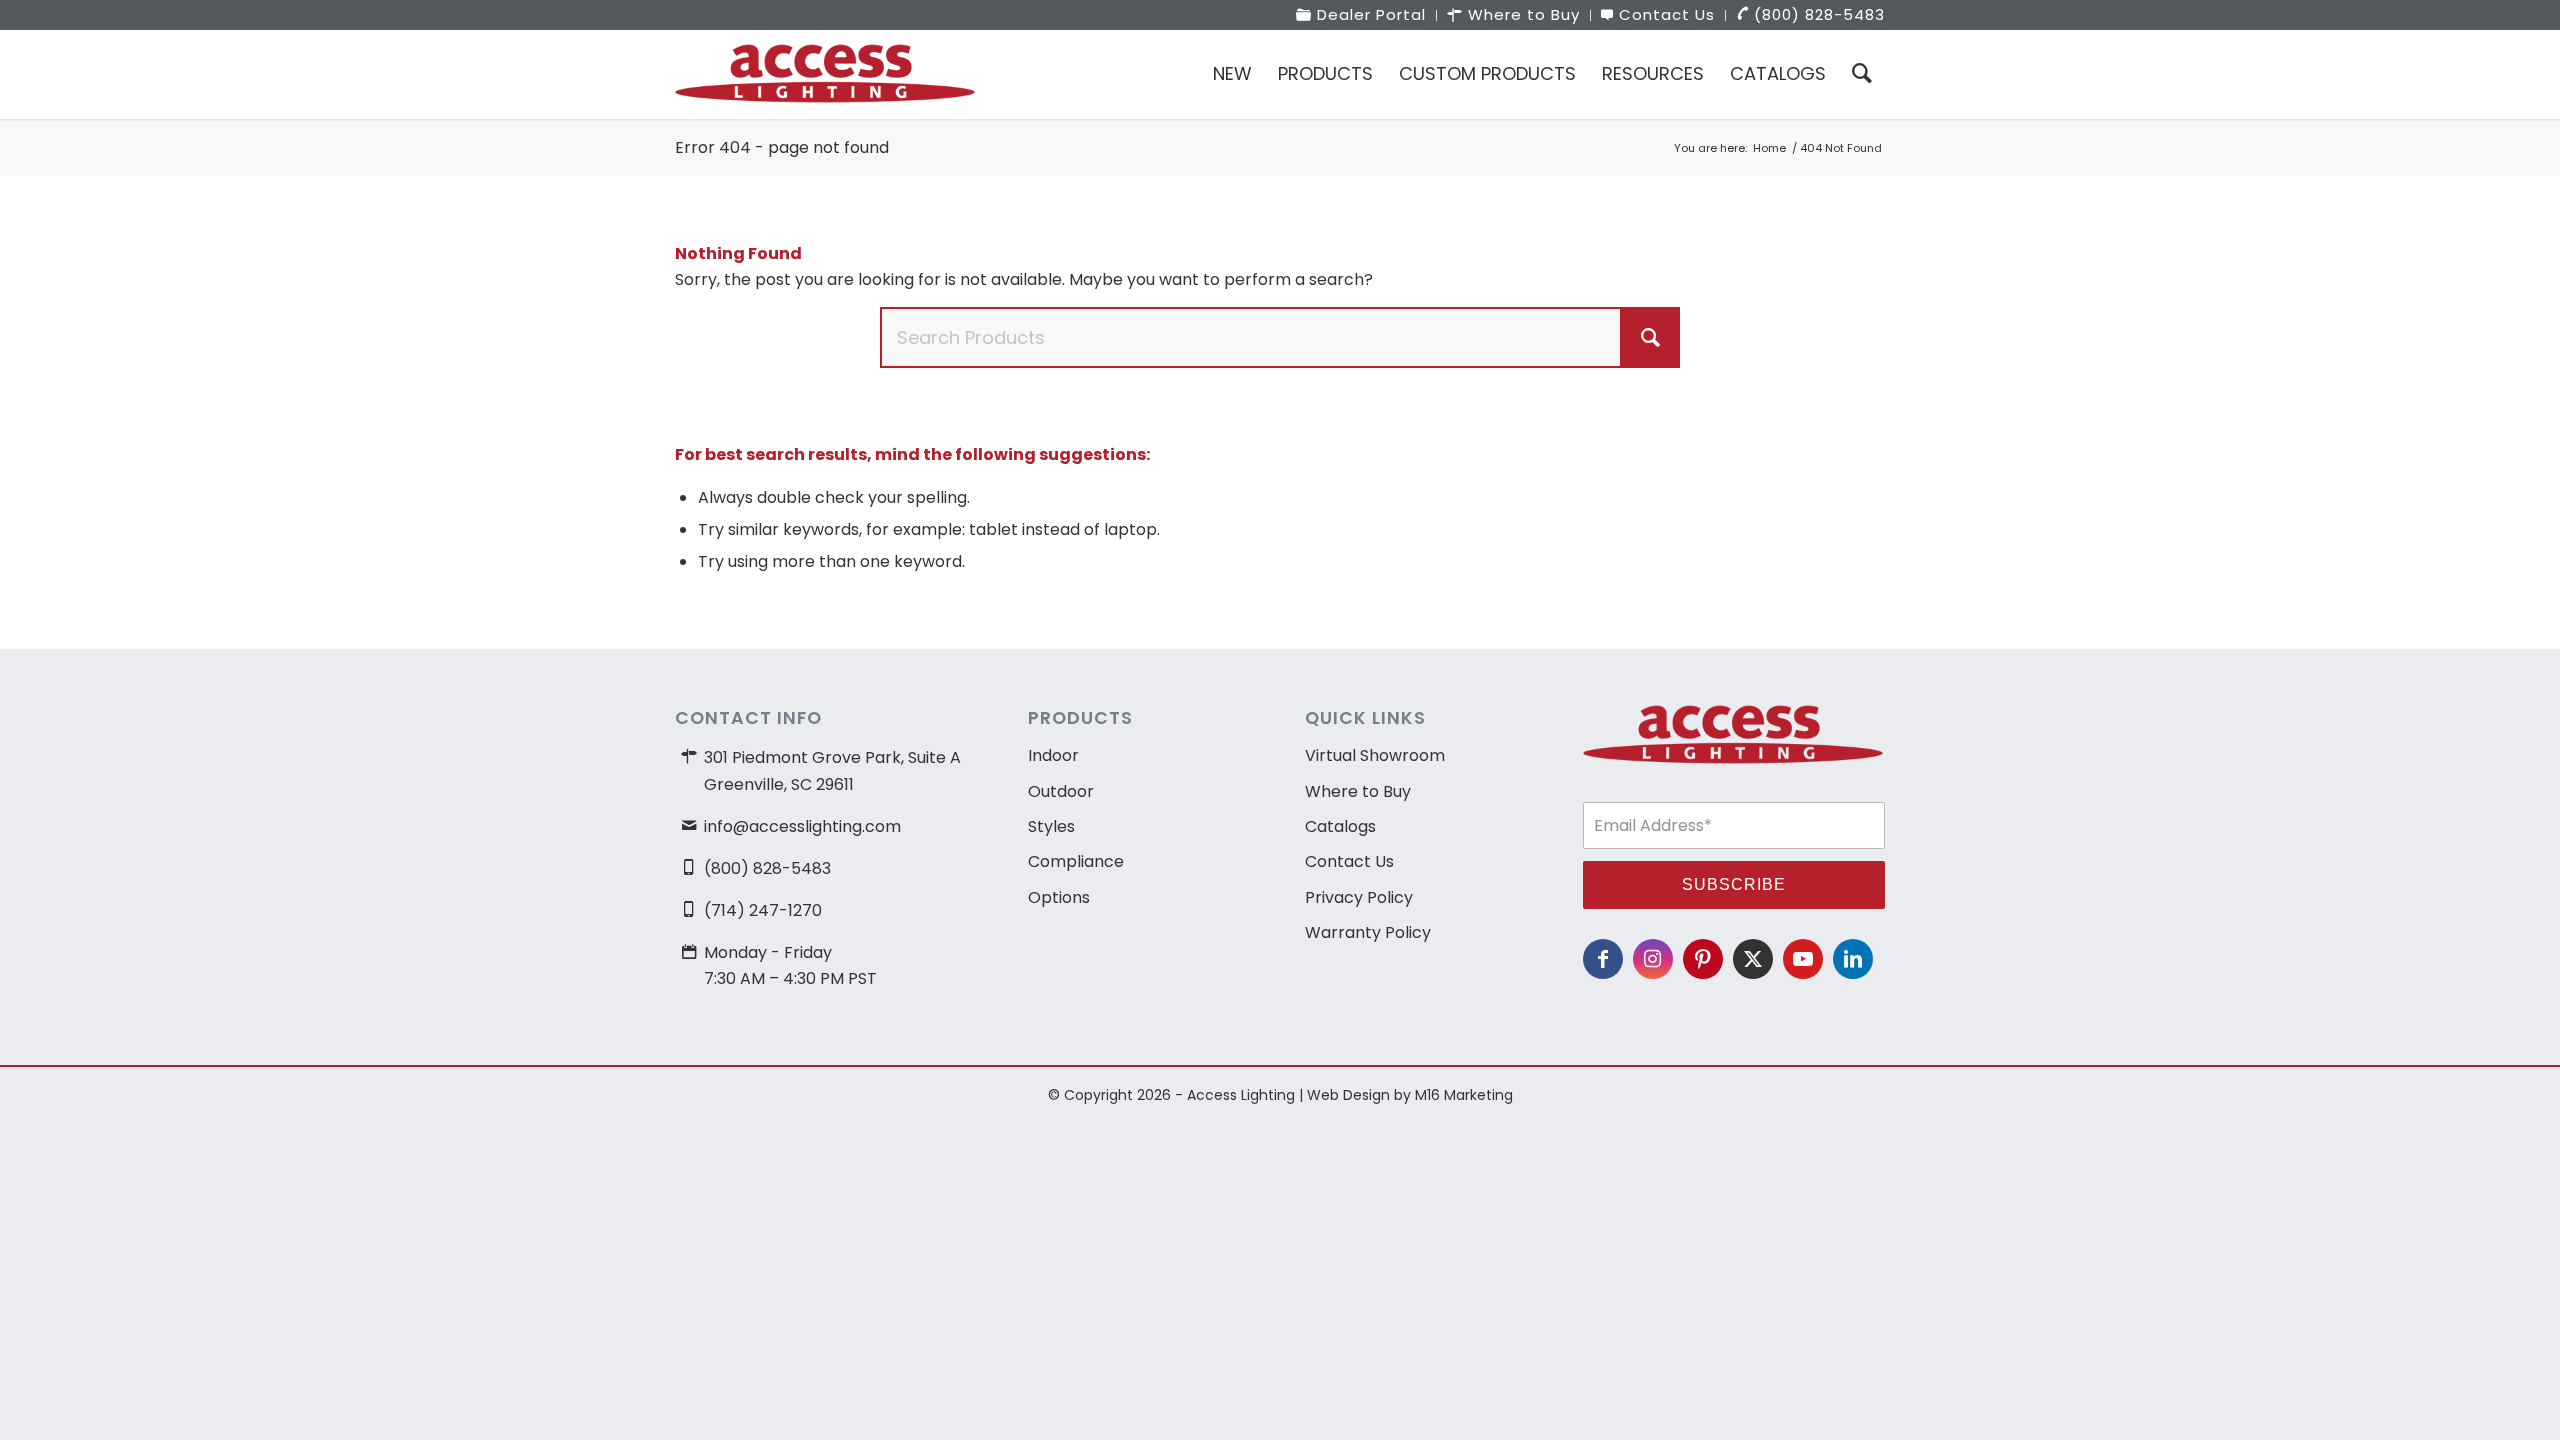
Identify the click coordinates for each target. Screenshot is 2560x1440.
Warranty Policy (1368, 932)
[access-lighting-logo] (825, 74)
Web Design (1348, 1095)
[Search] (1862, 74)
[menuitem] (1361, 15)
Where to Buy (1358, 791)
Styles (1051, 826)
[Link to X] (1753, 959)
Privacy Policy (1359, 897)
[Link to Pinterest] (1703, 959)
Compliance (1076, 861)
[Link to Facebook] (1603, 959)
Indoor (1053, 755)
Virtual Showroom (1375, 755)
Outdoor (1061, 791)
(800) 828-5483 (767, 868)
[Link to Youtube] (1803, 959)
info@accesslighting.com (802, 826)
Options (1059, 897)
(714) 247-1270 (763, 910)
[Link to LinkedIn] (1853, 959)
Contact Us (1349, 861)
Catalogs (1340, 826)
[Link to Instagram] (1653, 959)
